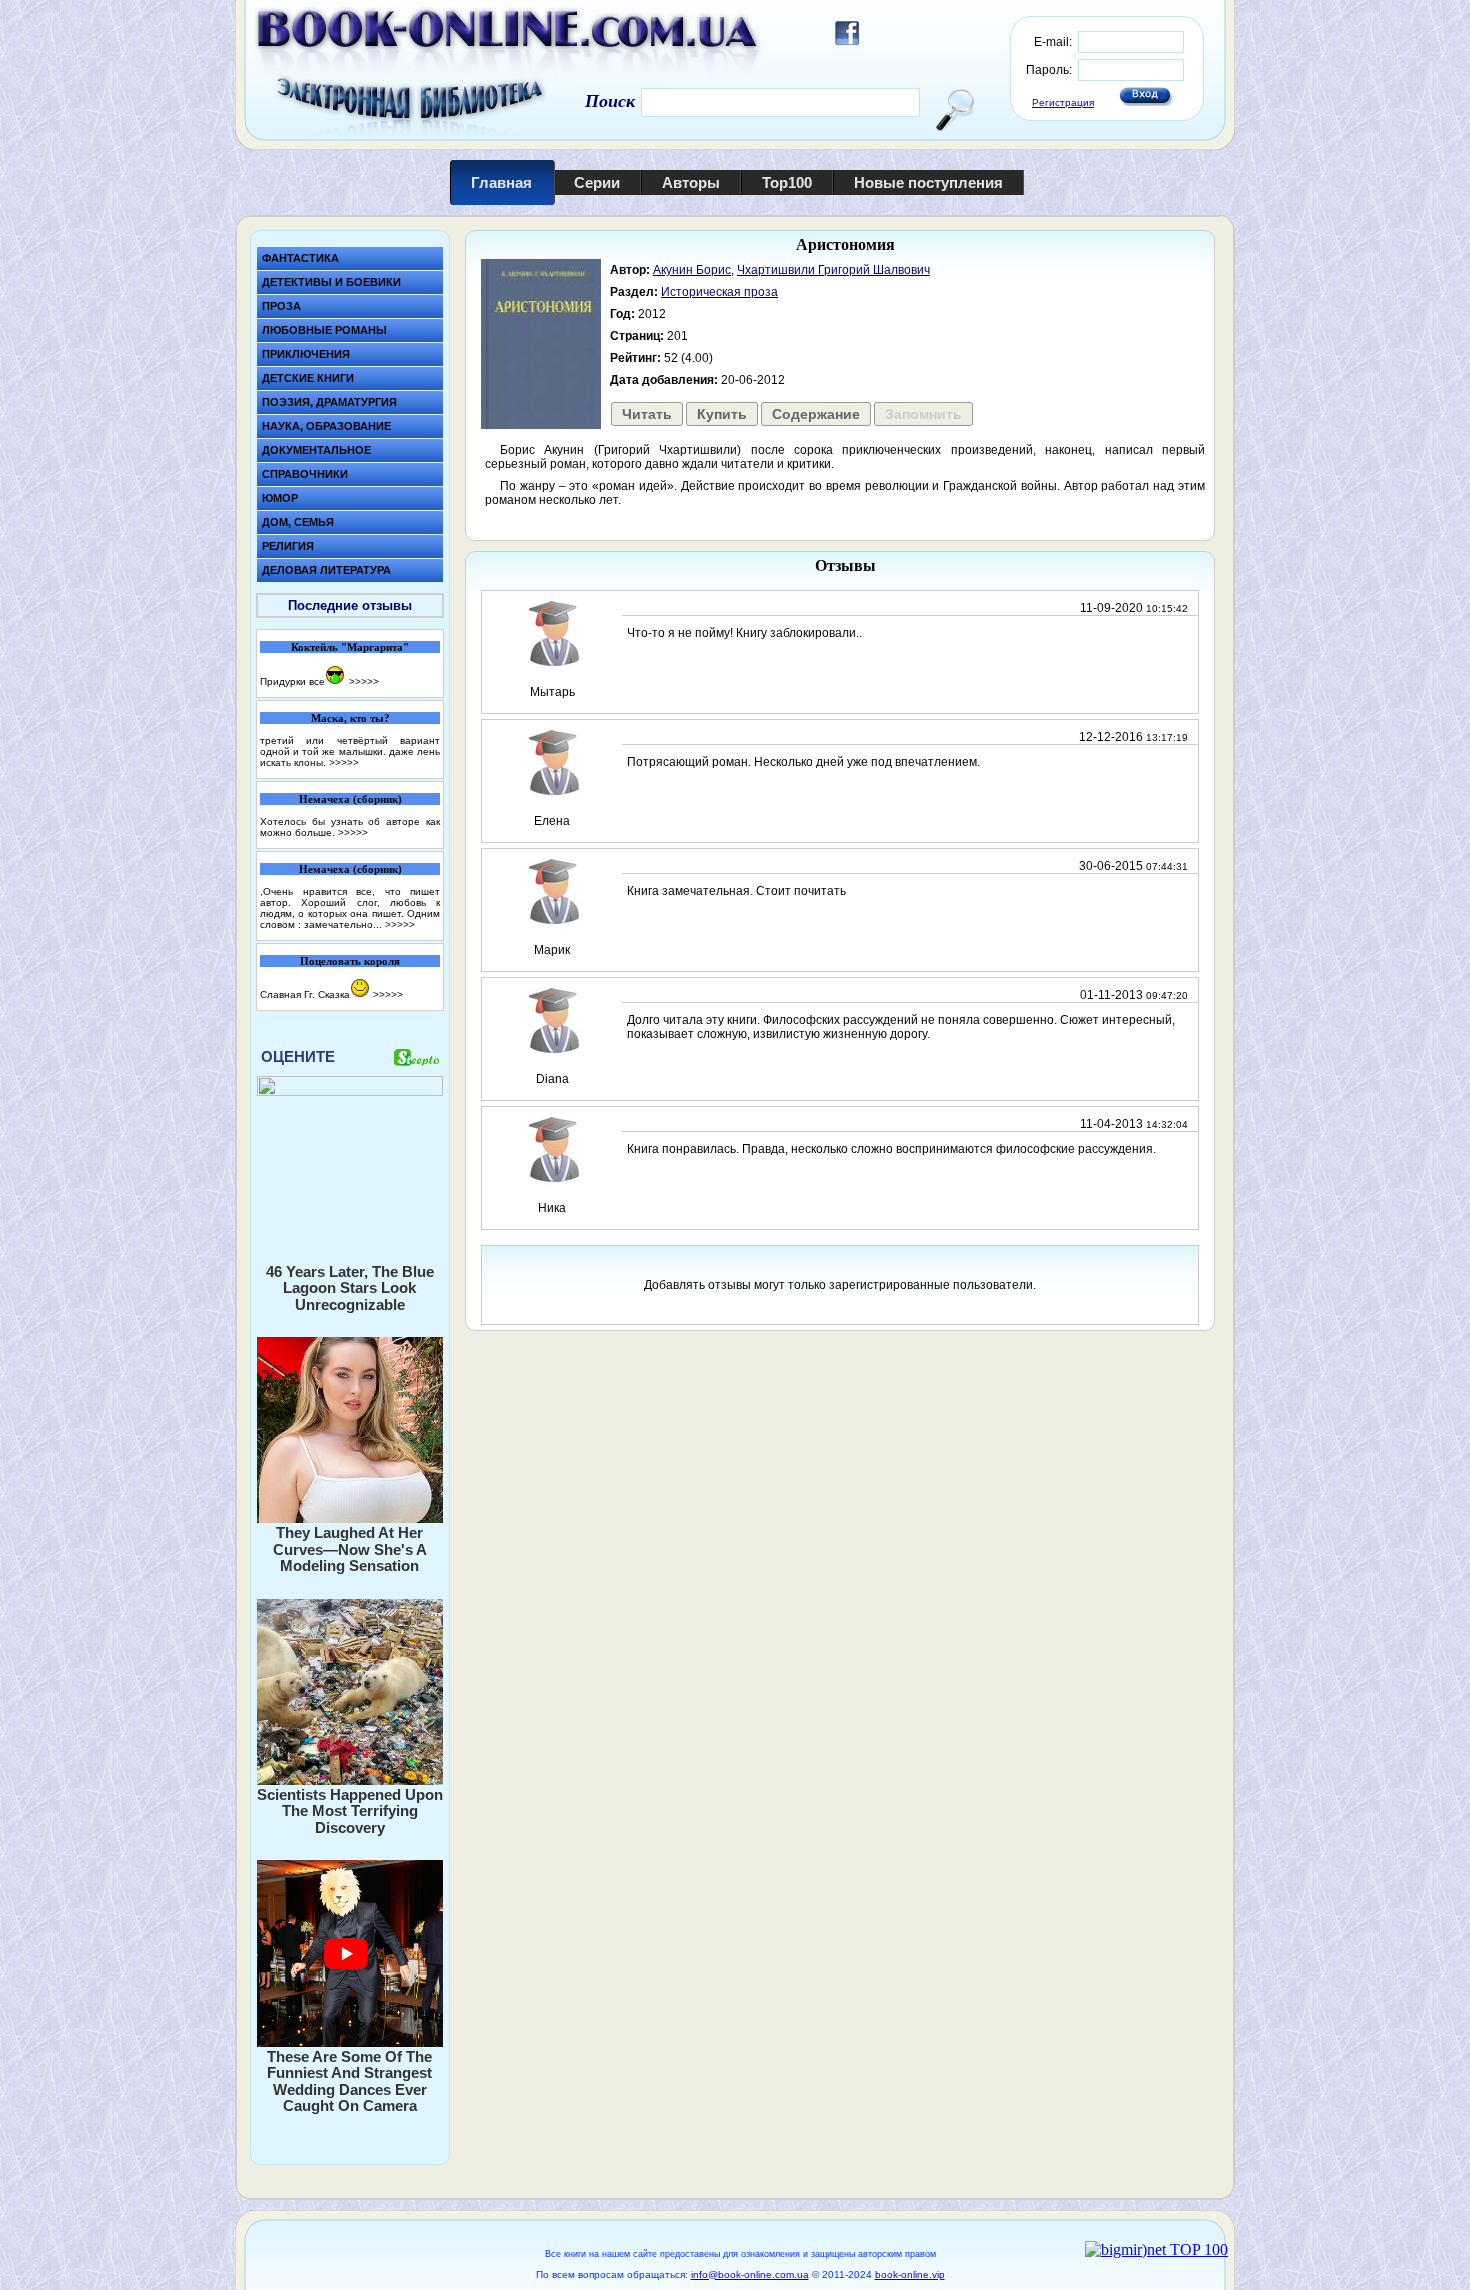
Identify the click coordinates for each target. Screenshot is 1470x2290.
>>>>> (364, 681)
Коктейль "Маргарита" (350, 647)
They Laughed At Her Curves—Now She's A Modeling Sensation (350, 1549)
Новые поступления (928, 182)
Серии (597, 182)
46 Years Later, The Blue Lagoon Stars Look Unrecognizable (350, 1288)
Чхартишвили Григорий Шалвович (833, 270)
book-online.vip (910, 2274)
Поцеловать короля (350, 961)
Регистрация (1063, 102)
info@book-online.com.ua (750, 2274)
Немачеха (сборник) (350, 799)
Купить (722, 414)
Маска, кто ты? (350, 718)
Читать (647, 414)
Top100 (787, 182)
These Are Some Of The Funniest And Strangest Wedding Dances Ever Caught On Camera (349, 2081)
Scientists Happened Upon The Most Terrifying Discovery (350, 1811)
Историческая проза (719, 292)
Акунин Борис (692, 270)
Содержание (816, 414)
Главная (501, 182)
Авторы (691, 182)
